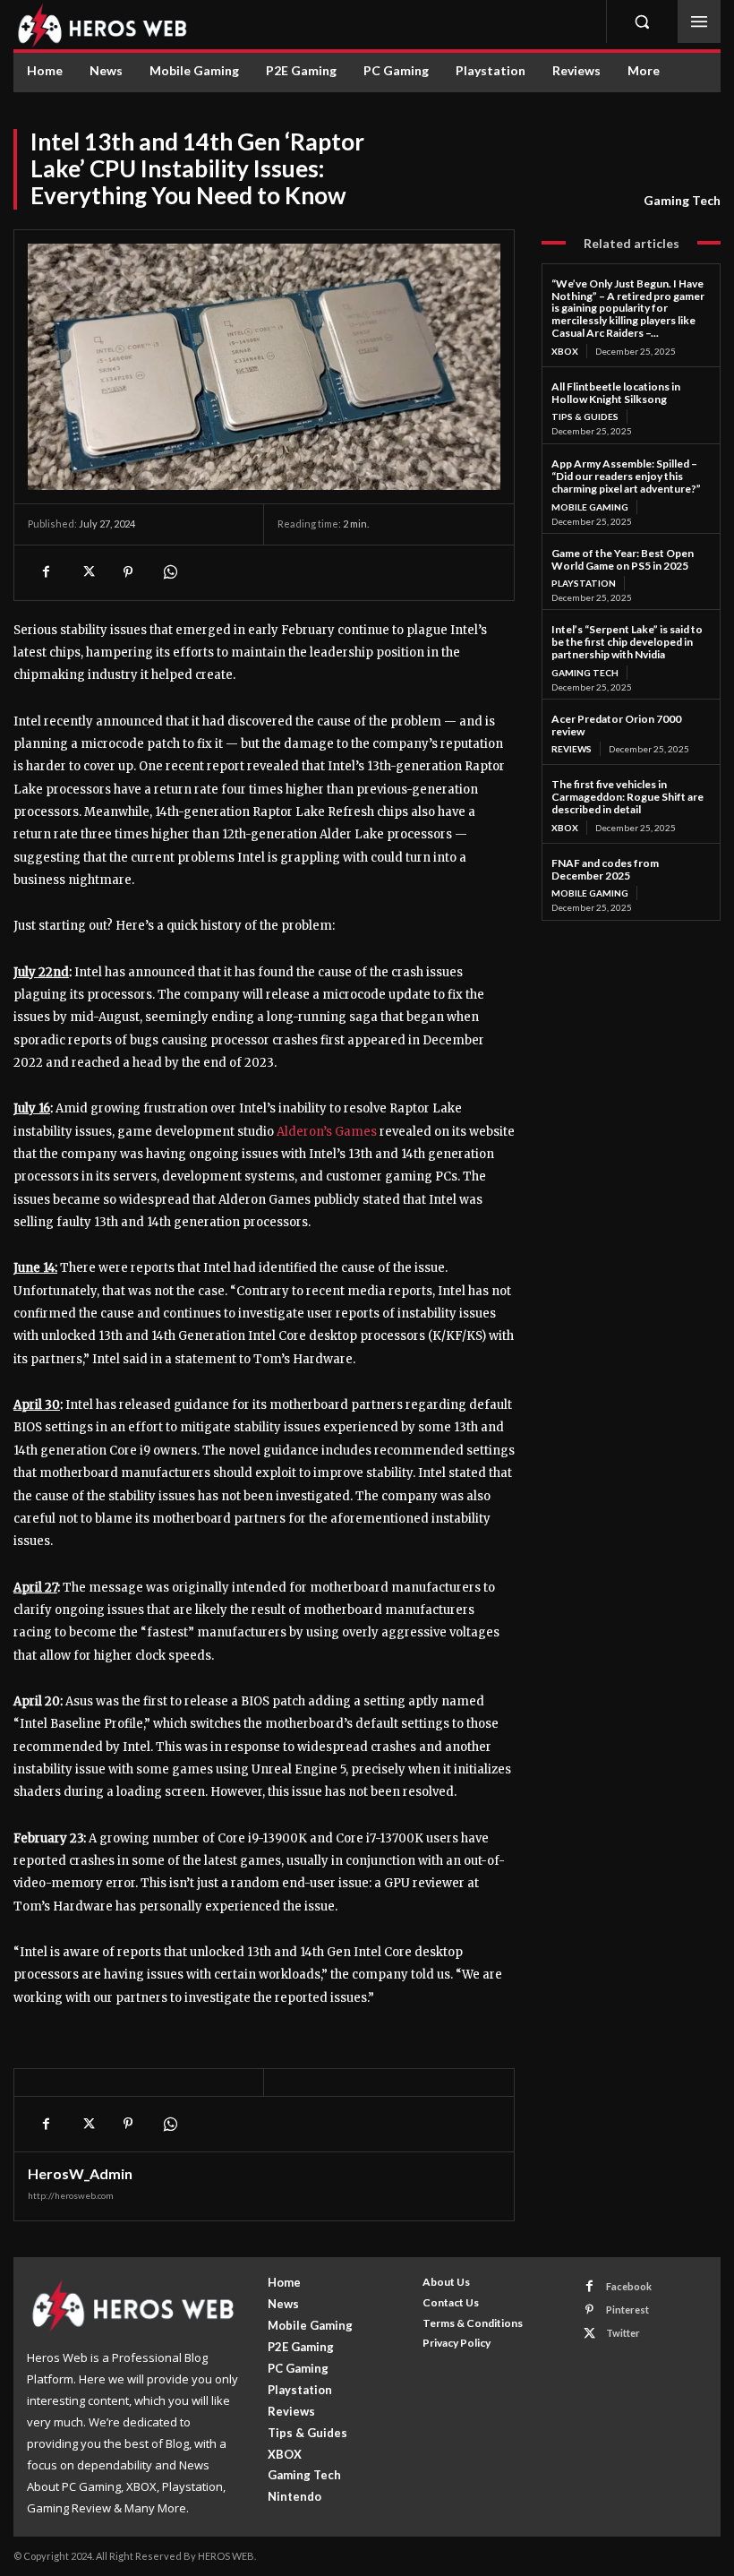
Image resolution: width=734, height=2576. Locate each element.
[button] (642, 21)
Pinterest (627, 2310)
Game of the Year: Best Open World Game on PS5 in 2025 (623, 559)
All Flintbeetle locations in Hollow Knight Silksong (616, 393)
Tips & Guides (585, 416)
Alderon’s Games (327, 1132)
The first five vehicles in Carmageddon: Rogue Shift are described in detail (627, 797)
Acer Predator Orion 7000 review (616, 725)
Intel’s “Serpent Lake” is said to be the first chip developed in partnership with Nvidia (627, 642)
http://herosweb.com (71, 2195)
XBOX (565, 351)
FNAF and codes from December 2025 (605, 869)
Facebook (629, 2286)
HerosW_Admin (80, 2174)
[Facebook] (46, 572)
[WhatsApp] (169, 572)
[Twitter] (87, 572)
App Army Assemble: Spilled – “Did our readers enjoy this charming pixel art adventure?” (626, 476)
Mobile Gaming (590, 507)
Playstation (584, 583)
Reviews (572, 749)
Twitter (623, 2333)
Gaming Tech (682, 200)
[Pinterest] (128, 572)
